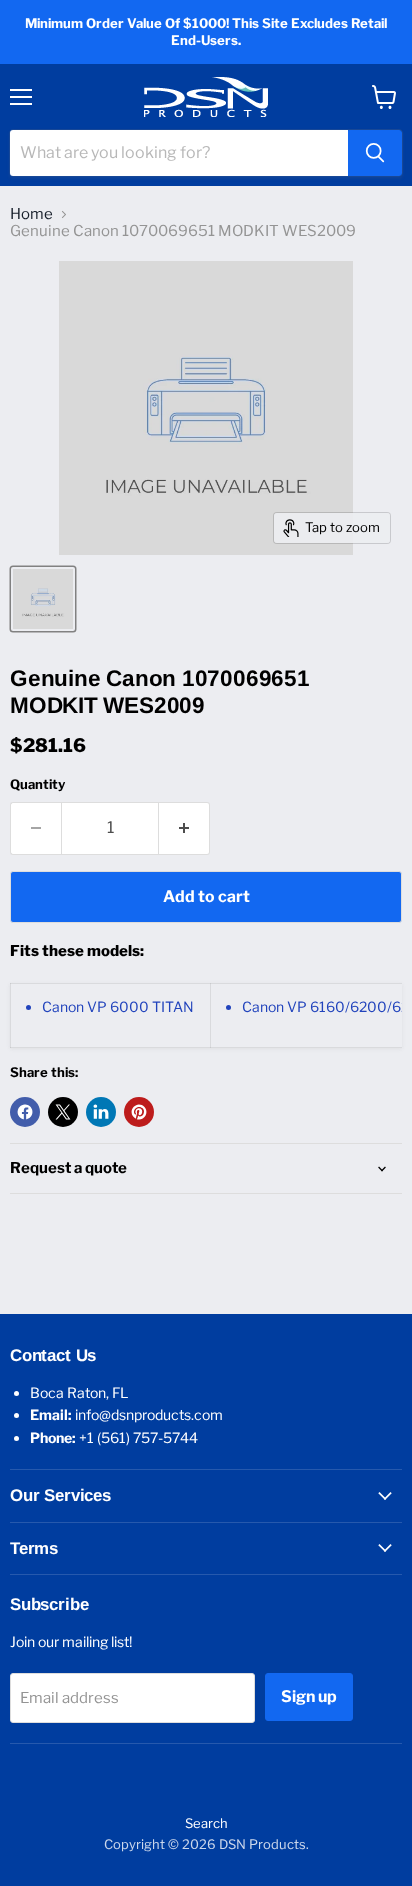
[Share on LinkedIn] (101, 1112)
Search (206, 1823)
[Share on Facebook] (25, 1112)
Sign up (309, 1696)
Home (31, 214)
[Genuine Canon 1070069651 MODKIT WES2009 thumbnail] (43, 599)
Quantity (37, 784)
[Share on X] (63, 1112)
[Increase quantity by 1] (184, 828)
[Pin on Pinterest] (139, 1112)
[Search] (375, 153)
